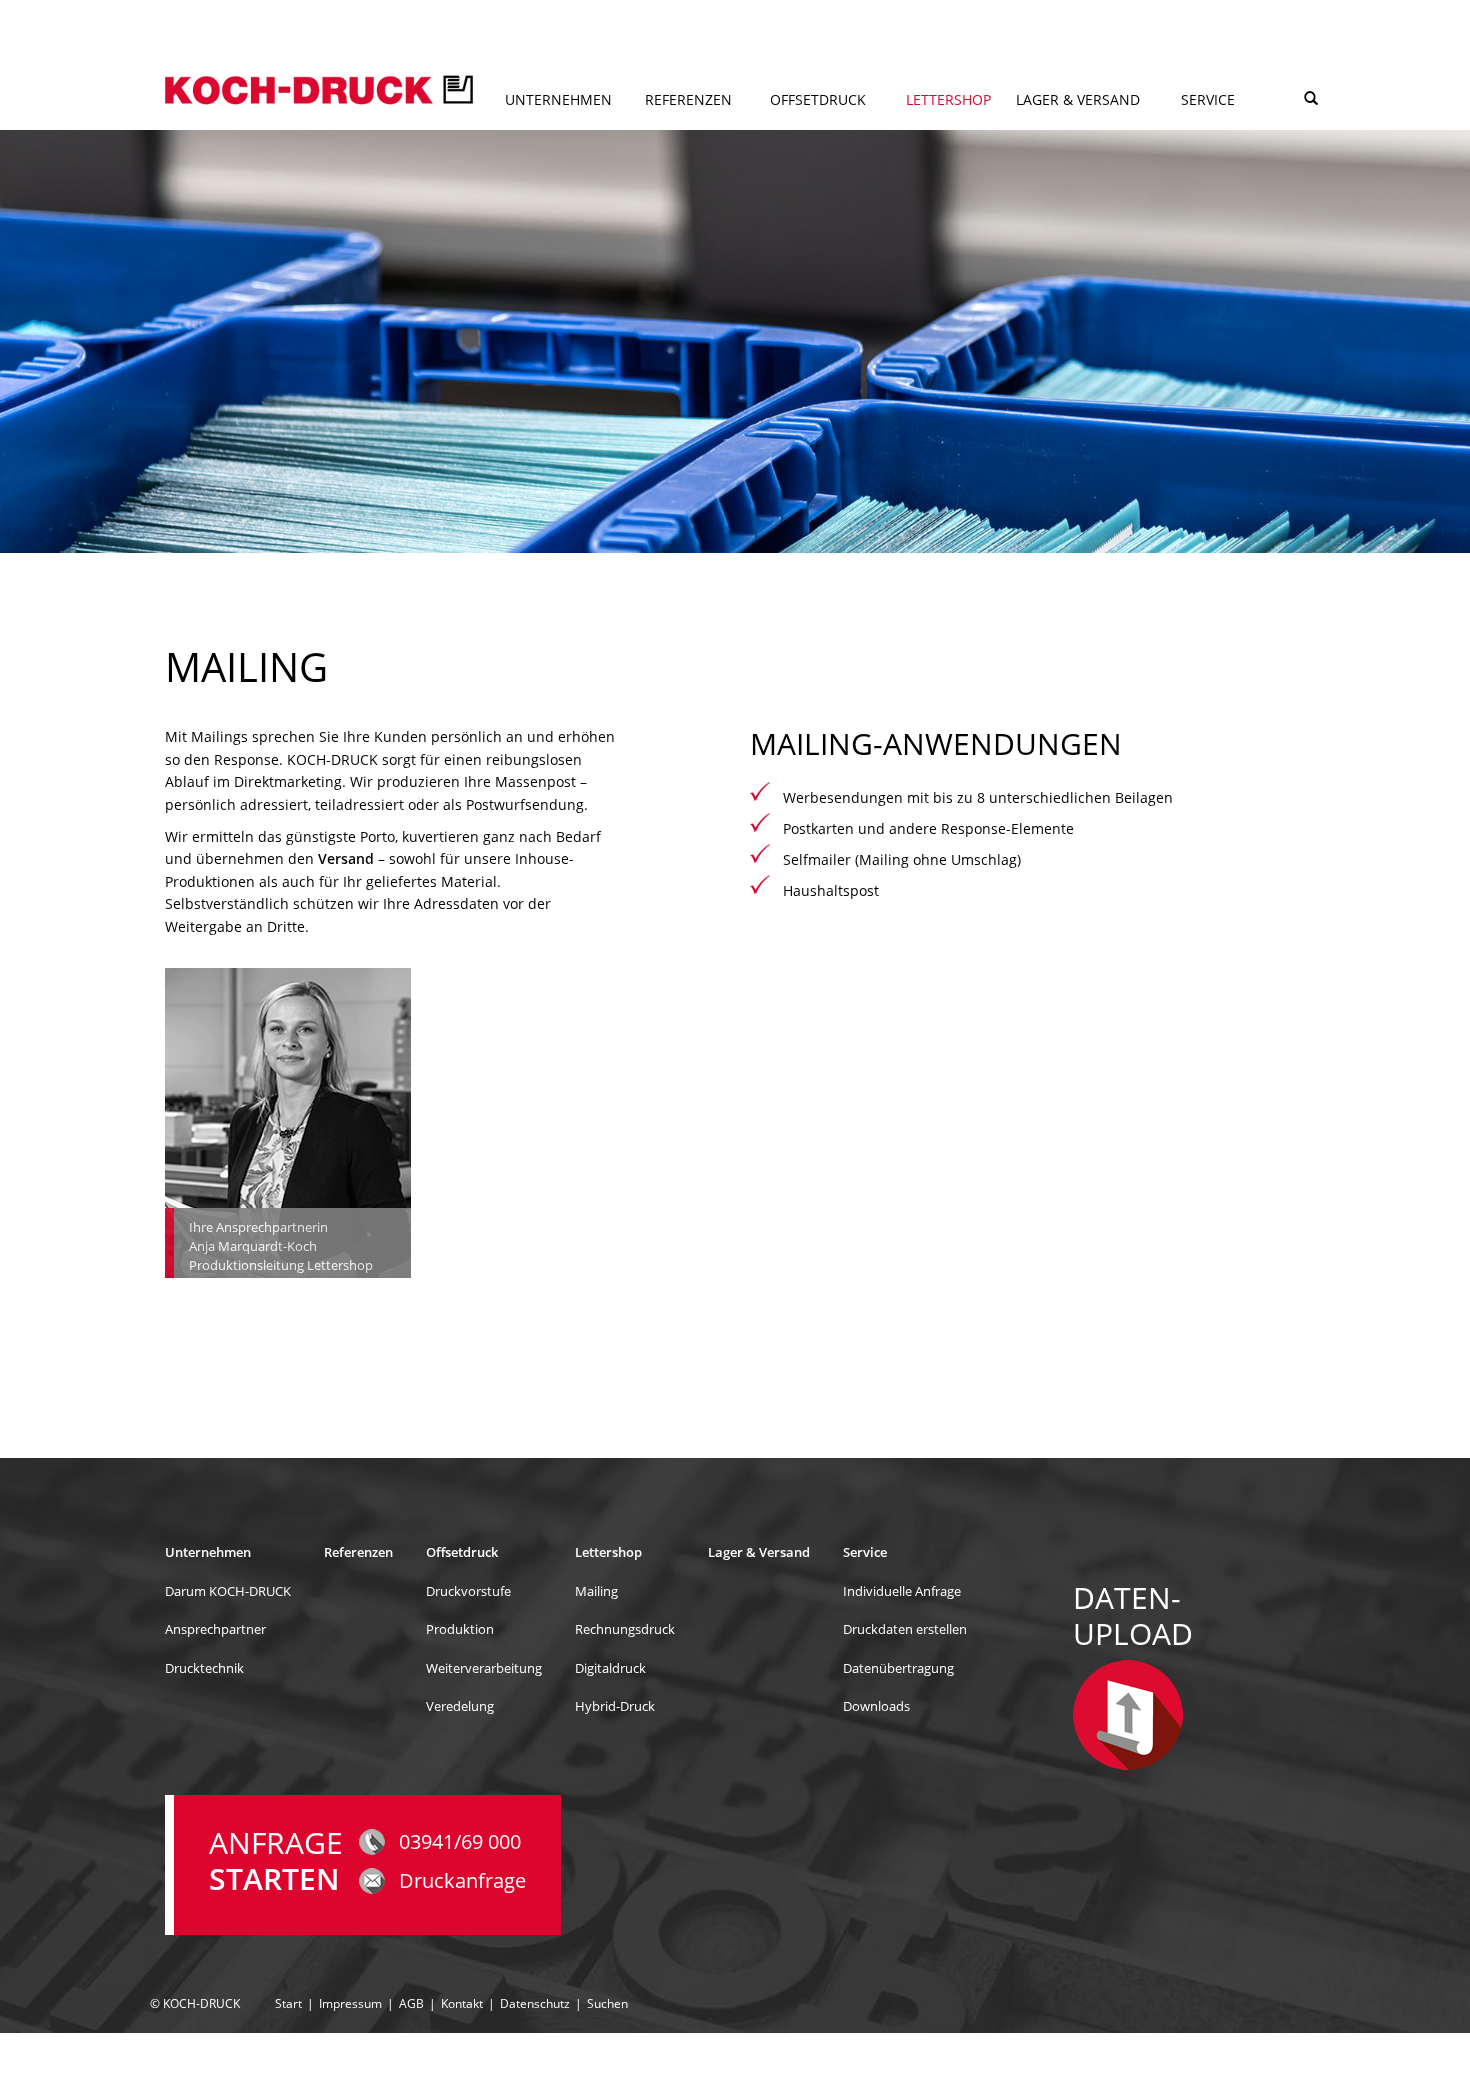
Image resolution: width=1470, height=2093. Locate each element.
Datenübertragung (1215, 133)
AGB (411, 2003)
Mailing (596, 1591)
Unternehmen (558, 99)
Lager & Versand (1078, 99)
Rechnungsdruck (625, 1629)
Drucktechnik (547, 133)
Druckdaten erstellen (905, 1629)
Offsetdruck (818, 99)
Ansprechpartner (215, 1629)
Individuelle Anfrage (902, 1591)
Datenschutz (535, 2003)
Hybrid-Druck (937, 133)
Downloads (876, 1706)
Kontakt (462, 2003)
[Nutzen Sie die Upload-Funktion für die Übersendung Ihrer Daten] (1128, 1713)
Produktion (460, 1629)
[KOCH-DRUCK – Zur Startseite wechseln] (319, 88)
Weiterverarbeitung (484, 1668)
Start (288, 2003)
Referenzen (688, 99)
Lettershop (948, 99)
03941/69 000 (460, 1841)
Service (1208, 99)
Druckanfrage (462, 1880)
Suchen (607, 2003)
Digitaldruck (610, 1668)
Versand (346, 858)
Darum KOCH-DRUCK (228, 1591)
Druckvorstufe (468, 1591)
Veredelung (801, 133)
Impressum (350, 2003)
